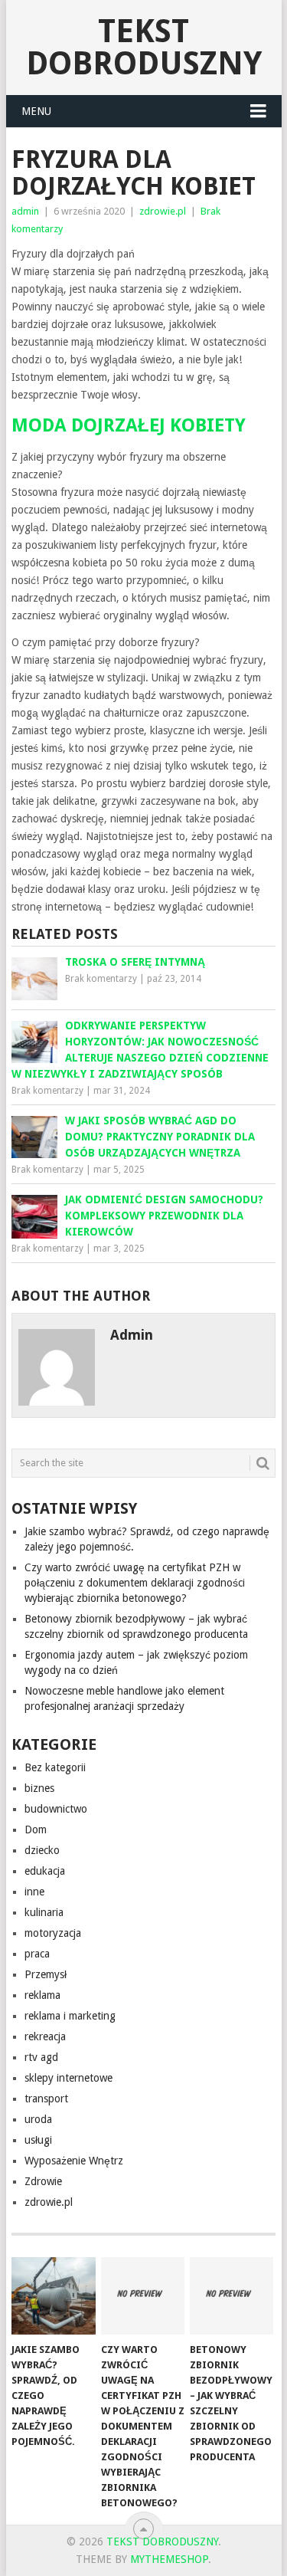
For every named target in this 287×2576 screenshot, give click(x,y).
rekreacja (45, 2036)
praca (37, 1954)
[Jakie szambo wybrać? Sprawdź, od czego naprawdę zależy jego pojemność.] (53, 2296)
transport (46, 2099)
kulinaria (44, 1912)
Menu (36, 111)
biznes (39, 1788)
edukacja (45, 1871)
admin (25, 211)
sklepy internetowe (68, 2078)
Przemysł (46, 1974)
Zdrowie (43, 2181)
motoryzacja (53, 1933)
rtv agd (41, 2057)
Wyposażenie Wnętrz (74, 2161)
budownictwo (56, 1809)
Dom (36, 1829)
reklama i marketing (70, 2016)
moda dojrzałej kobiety (129, 425)
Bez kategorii (55, 1767)
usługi (38, 2140)
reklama (42, 1995)
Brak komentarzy (101, 979)
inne (34, 1892)
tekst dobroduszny (144, 47)
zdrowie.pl (163, 211)
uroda (38, 2119)
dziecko (42, 1850)
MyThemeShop (169, 2559)
